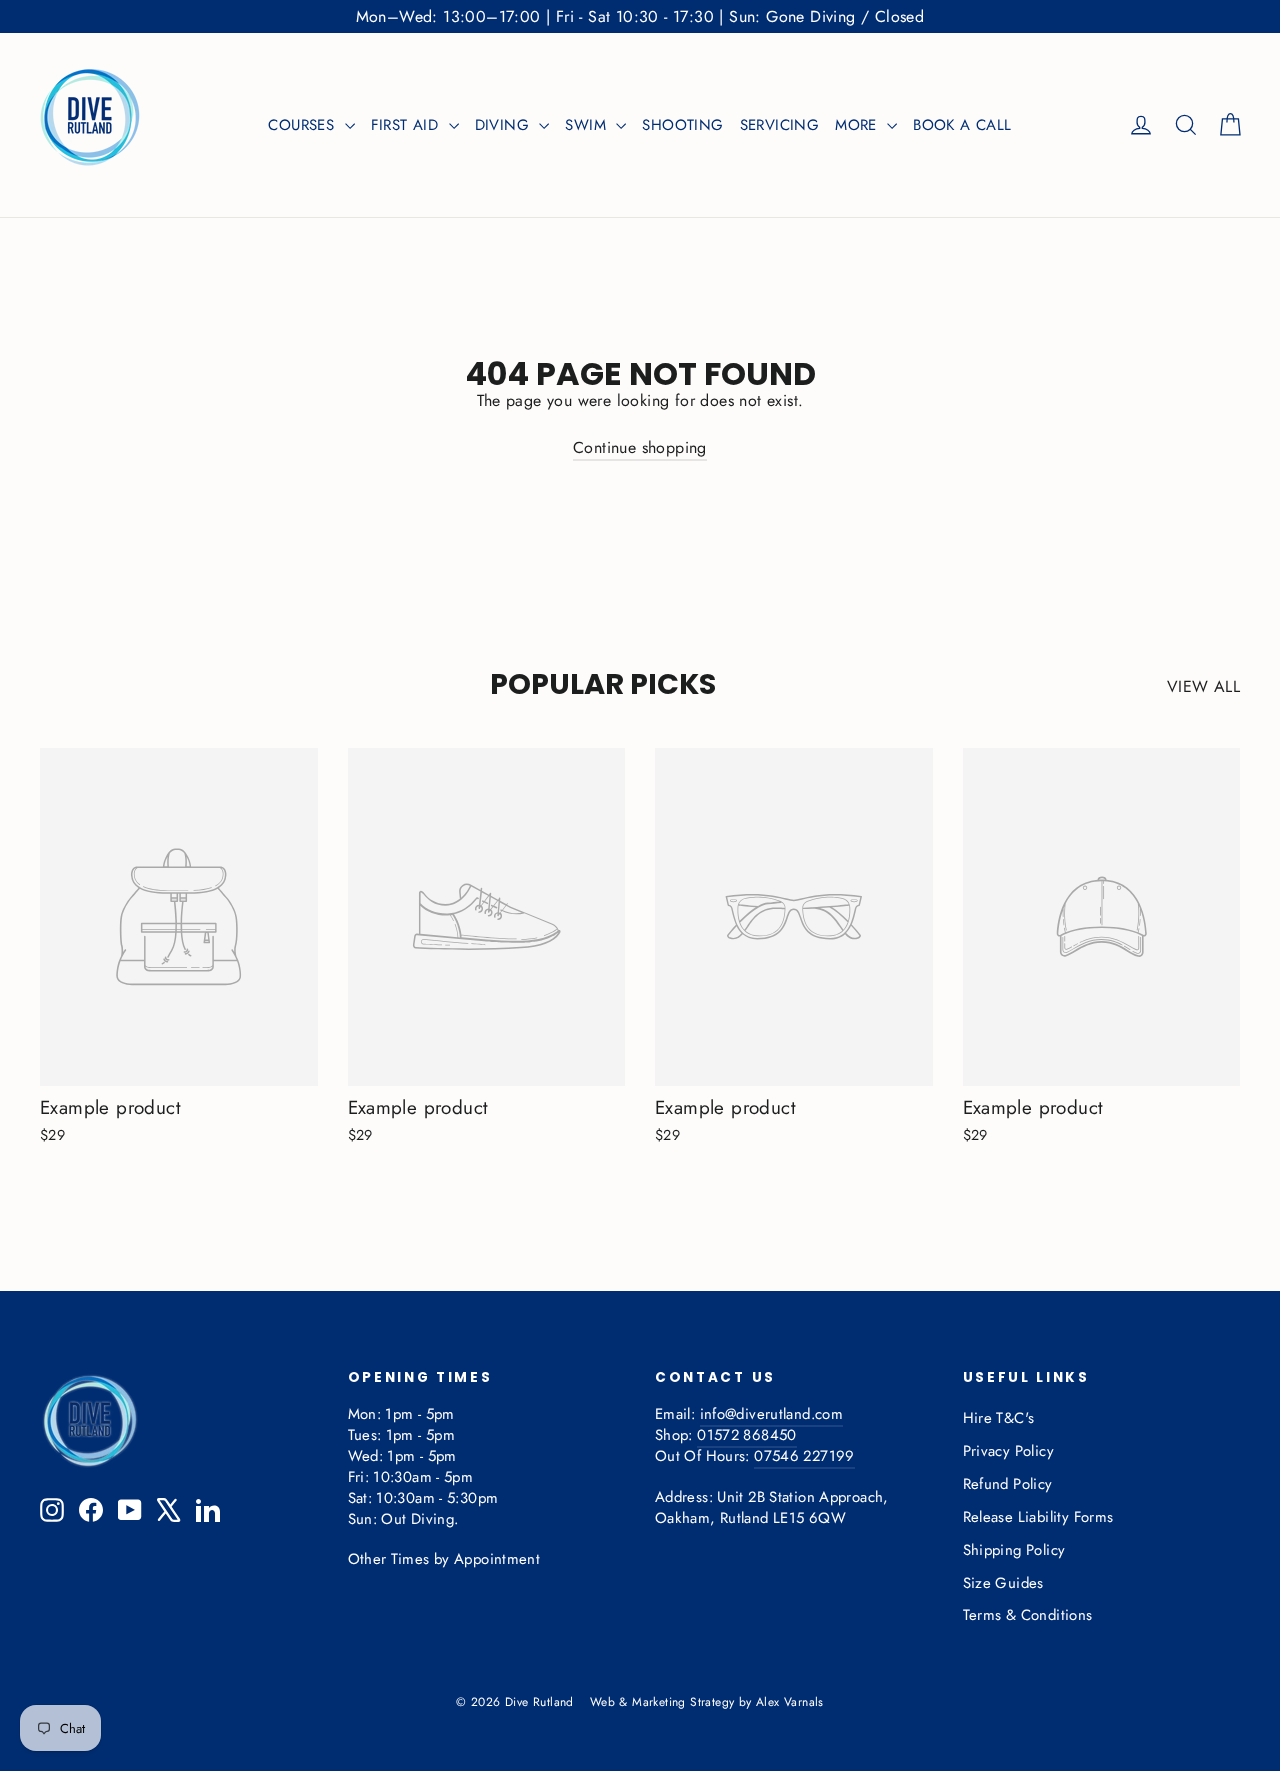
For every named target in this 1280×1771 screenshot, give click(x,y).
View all (1203, 686)
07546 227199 (804, 1456)
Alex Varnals (790, 1702)
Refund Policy (1008, 1484)
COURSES (303, 125)
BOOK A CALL (962, 125)
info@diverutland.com (771, 1414)
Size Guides (1003, 1583)
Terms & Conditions (1028, 1615)
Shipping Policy (1014, 1550)
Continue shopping (640, 447)
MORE (858, 125)
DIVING (505, 125)
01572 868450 (746, 1435)
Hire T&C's (999, 1418)
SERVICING (780, 125)
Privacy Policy (1009, 1451)
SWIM (588, 125)
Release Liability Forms (1038, 1517)
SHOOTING (682, 125)
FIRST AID (407, 125)
